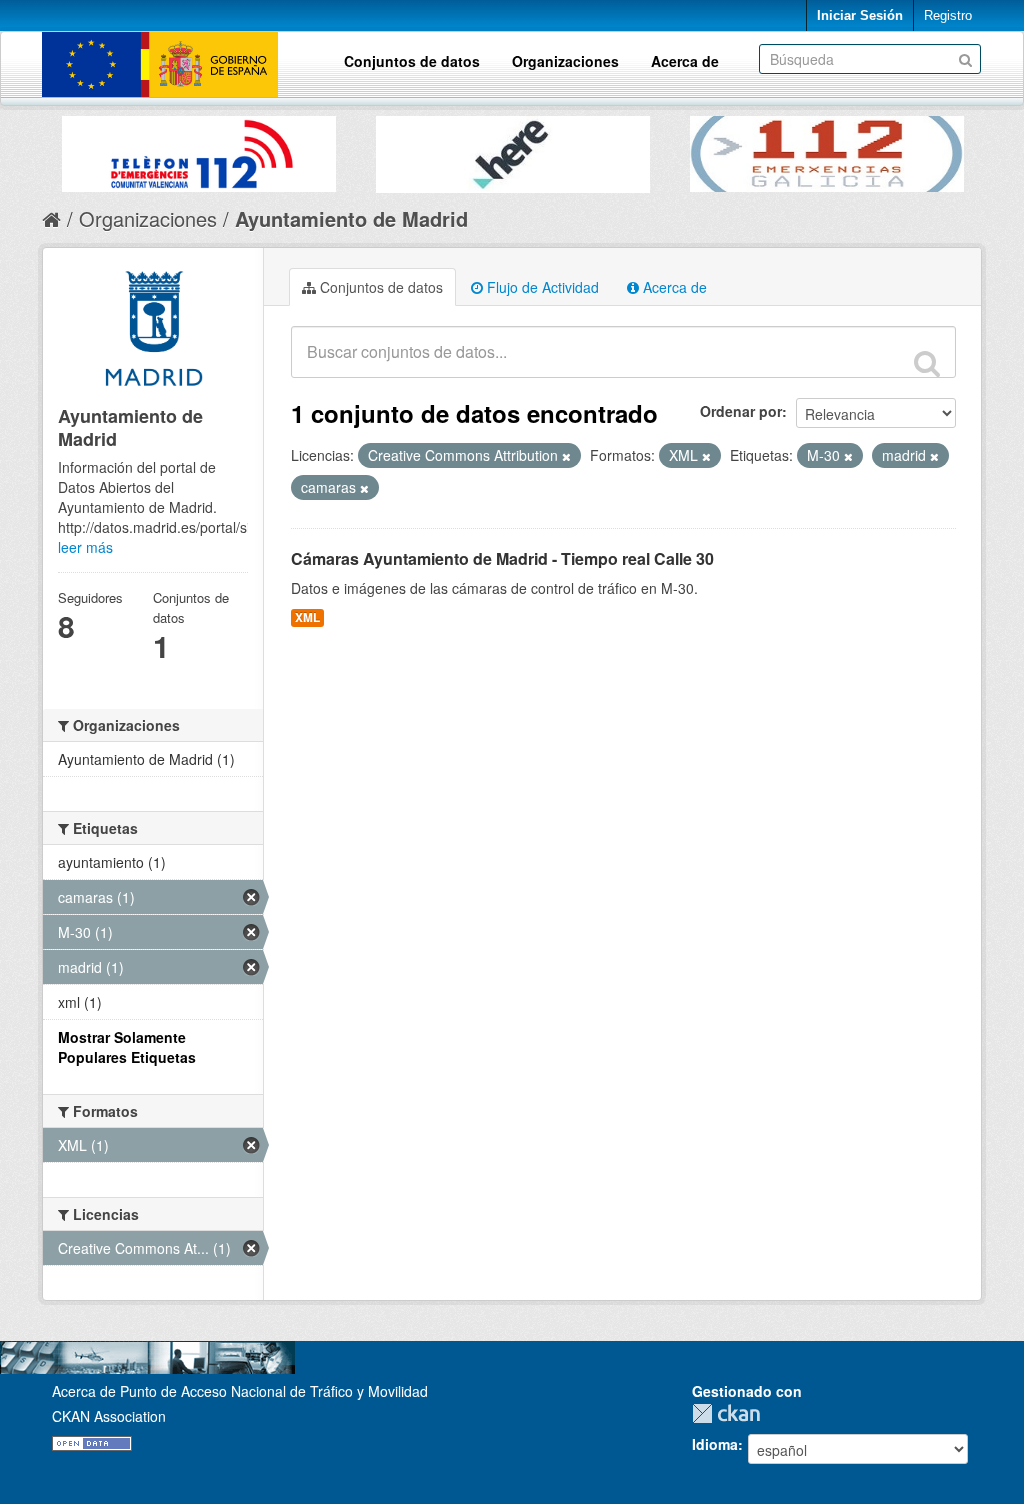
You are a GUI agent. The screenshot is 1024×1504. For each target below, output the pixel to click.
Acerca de (685, 61)
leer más (85, 547)
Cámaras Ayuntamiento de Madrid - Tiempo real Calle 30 (502, 558)
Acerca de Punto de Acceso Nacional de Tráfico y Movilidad (240, 1391)
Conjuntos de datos (412, 61)
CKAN (731, 1413)
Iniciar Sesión (860, 15)
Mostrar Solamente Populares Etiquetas (127, 1047)
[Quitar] (566, 456)
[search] (927, 363)
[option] (199, 149)
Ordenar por (741, 411)
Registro (948, 15)
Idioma (715, 1444)
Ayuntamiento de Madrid (351, 218)
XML (307, 617)
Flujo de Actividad (541, 287)
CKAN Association (109, 1416)
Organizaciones (565, 61)
